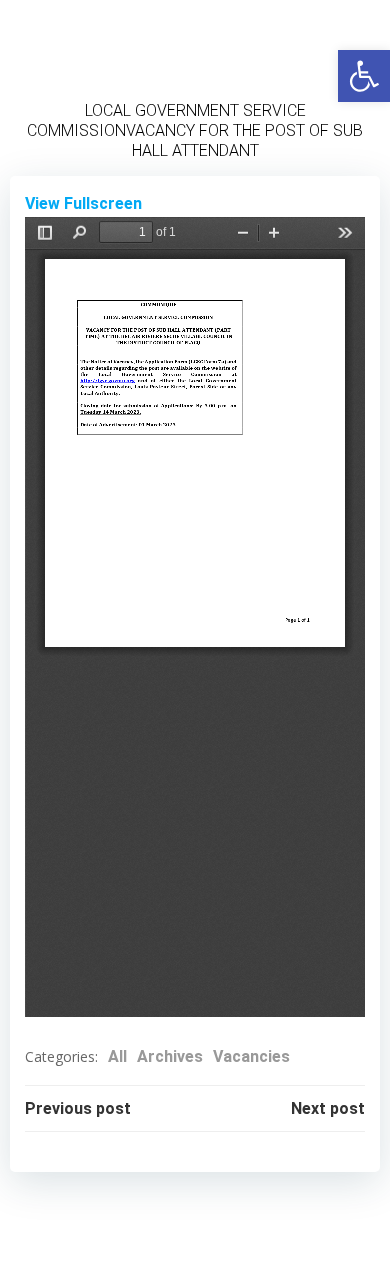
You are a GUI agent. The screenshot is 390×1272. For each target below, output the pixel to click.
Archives (170, 1056)
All (117, 1056)
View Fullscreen (83, 203)
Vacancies (251, 1056)
